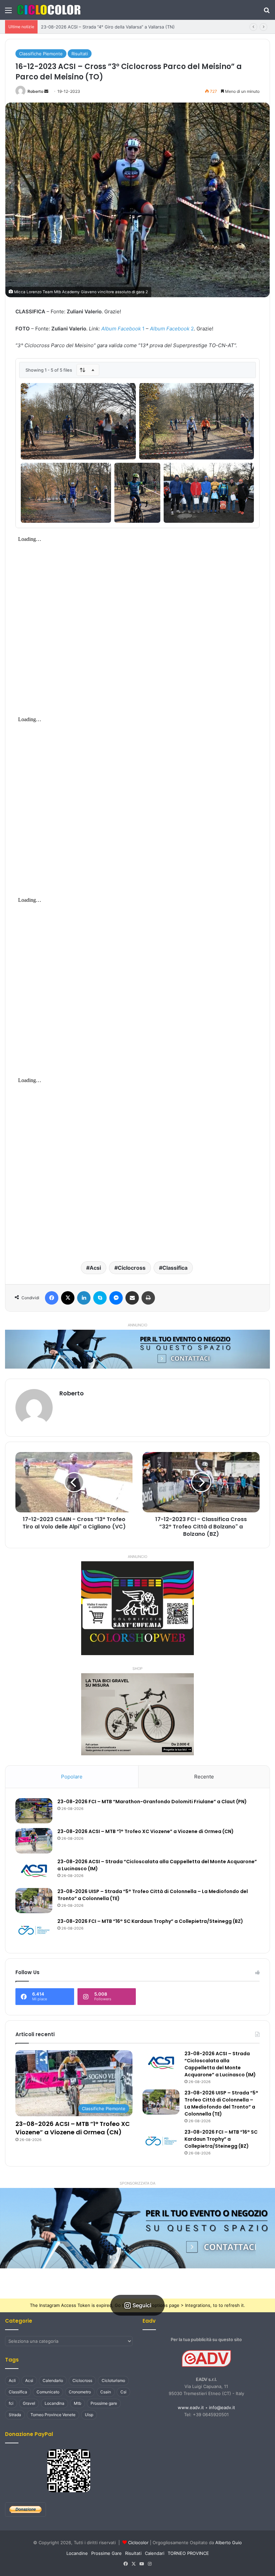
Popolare (72, 1777)
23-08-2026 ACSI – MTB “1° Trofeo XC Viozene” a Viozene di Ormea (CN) (146, 1831)
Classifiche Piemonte (41, 54)
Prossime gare (104, 2403)
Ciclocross (132, 1268)
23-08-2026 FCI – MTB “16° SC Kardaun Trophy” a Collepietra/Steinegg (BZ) (150, 1921)
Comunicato (48, 2392)
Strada (15, 2415)
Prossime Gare (106, 2553)
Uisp (89, 2415)
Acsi (95, 1268)
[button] (137, 2228)
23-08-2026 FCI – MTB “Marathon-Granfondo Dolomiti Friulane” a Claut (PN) (152, 1802)
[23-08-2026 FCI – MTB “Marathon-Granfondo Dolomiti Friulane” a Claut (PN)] (34, 1811)
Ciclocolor (138, 2542)
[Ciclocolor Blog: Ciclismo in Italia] (49, 10)
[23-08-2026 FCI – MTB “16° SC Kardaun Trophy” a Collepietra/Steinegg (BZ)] (34, 1930)
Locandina (54, 2403)
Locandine (77, 2553)
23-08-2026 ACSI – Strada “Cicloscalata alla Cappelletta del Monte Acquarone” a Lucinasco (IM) (220, 2064)
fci (11, 2403)
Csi (123, 2392)
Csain (106, 2392)
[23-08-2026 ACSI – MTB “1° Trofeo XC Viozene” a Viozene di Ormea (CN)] (34, 1841)
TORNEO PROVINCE (188, 2553)
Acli (12, 2380)
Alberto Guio (229, 2542)
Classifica (175, 1268)
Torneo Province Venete (53, 2415)
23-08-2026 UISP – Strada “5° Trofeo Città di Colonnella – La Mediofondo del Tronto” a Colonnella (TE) (221, 2103)
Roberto (35, 91)
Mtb (77, 2403)
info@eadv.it (222, 2407)
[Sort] (88, 370)
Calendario (53, 2380)
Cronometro (80, 2392)
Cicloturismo (113, 2380)
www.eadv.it (191, 2407)
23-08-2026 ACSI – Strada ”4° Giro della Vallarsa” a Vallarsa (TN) (108, 27)
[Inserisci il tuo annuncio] (137, 1349)
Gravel (29, 2403)
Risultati (80, 54)
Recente (204, 1777)
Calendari (155, 2553)
